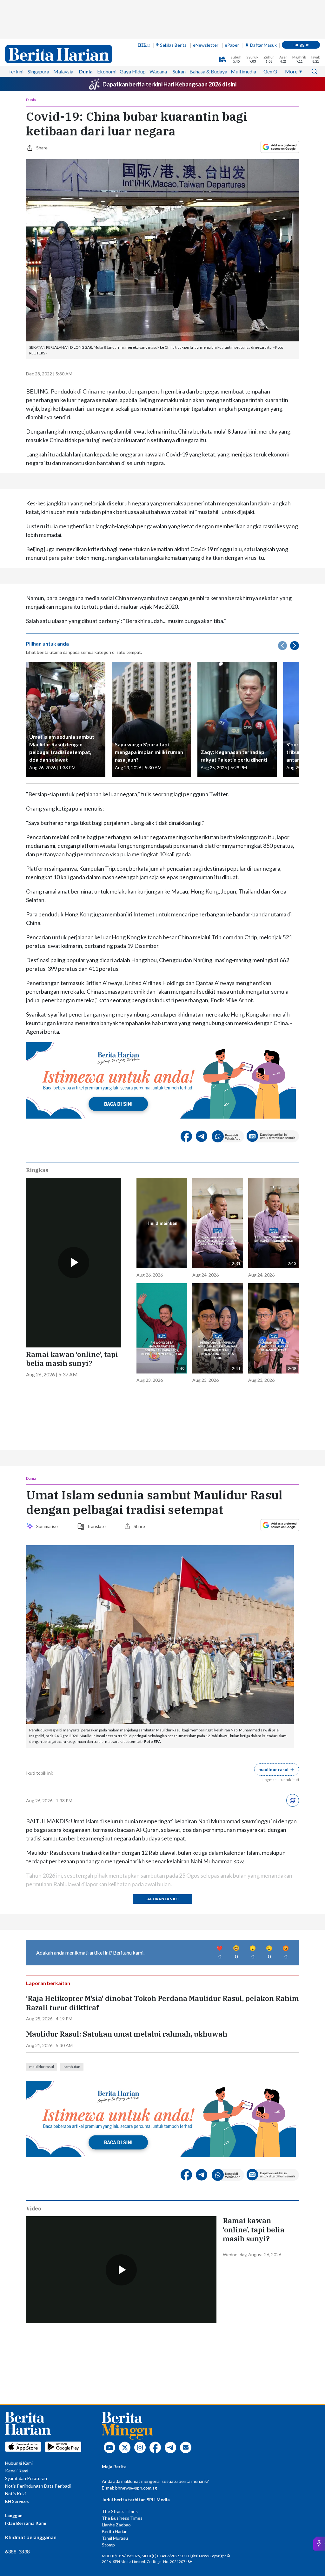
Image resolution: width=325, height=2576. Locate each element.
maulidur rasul (42, 1914)
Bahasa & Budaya (208, 33)
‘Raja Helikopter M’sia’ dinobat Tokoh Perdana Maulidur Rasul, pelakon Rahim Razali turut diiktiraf (162, 1850)
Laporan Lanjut (162, 1772)
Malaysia (63, 33)
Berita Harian (115, 2378)
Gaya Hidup (133, 33)
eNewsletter (206, 7)
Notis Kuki (15, 2341)
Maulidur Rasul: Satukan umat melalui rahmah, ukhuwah (127, 1881)
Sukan (179, 33)
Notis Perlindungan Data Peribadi (38, 2333)
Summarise (48, 1399)
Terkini (16, 33)
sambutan (72, 1914)
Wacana (158, 33)
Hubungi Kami (19, 2310)
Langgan (301, 6)
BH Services (17, 2348)
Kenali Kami (17, 2318)
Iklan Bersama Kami (26, 2370)
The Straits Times (120, 2358)
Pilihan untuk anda (47, 553)
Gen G (270, 33)
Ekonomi (107, 33)
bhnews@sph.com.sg (136, 2335)
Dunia (86, 33)
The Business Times (122, 2365)
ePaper (232, 7)
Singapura (38, 33)
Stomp (108, 2392)
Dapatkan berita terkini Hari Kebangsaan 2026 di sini (169, 46)
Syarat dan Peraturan (26, 2325)
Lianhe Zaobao (116, 2372)
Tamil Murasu (115, 2385)
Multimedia (243, 33)
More (291, 33)
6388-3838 (17, 2398)
